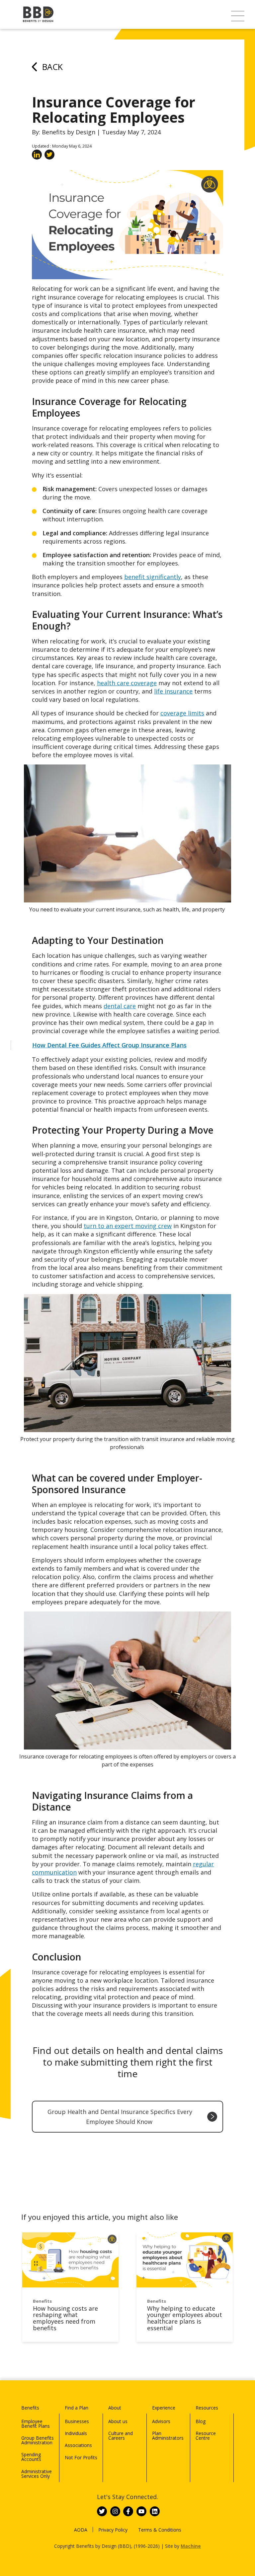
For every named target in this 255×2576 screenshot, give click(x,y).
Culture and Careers (121, 2436)
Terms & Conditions (160, 2530)
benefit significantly (153, 577)
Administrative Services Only (37, 2474)
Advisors (161, 2421)
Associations (78, 2445)
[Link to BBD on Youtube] (141, 2511)
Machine (191, 2546)
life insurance (173, 691)
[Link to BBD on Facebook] (128, 2511)
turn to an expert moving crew (128, 1226)
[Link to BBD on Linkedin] (155, 2511)
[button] (238, 16)
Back (52, 67)
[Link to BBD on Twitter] (102, 2511)
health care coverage (127, 683)
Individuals (76, 2433)
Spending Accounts (31, 2457)
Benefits (30, 2408)
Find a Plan (77, 2408)
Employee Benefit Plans (36, 2424)
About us (118, 2421)
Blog (201, 2421)
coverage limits (182, 713)
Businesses (77, 2421)
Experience (164, 2408)
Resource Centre (206, 2436)
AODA (81, 2530)
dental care (120, 1006)
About (115, 2408)
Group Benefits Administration (38, 2440)
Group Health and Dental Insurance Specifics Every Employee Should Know (120, 2117)
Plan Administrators (168, 2436)
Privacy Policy (113, 2530)
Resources (207, 2408)
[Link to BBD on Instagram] (115, 2511)
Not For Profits (81, 2457)
